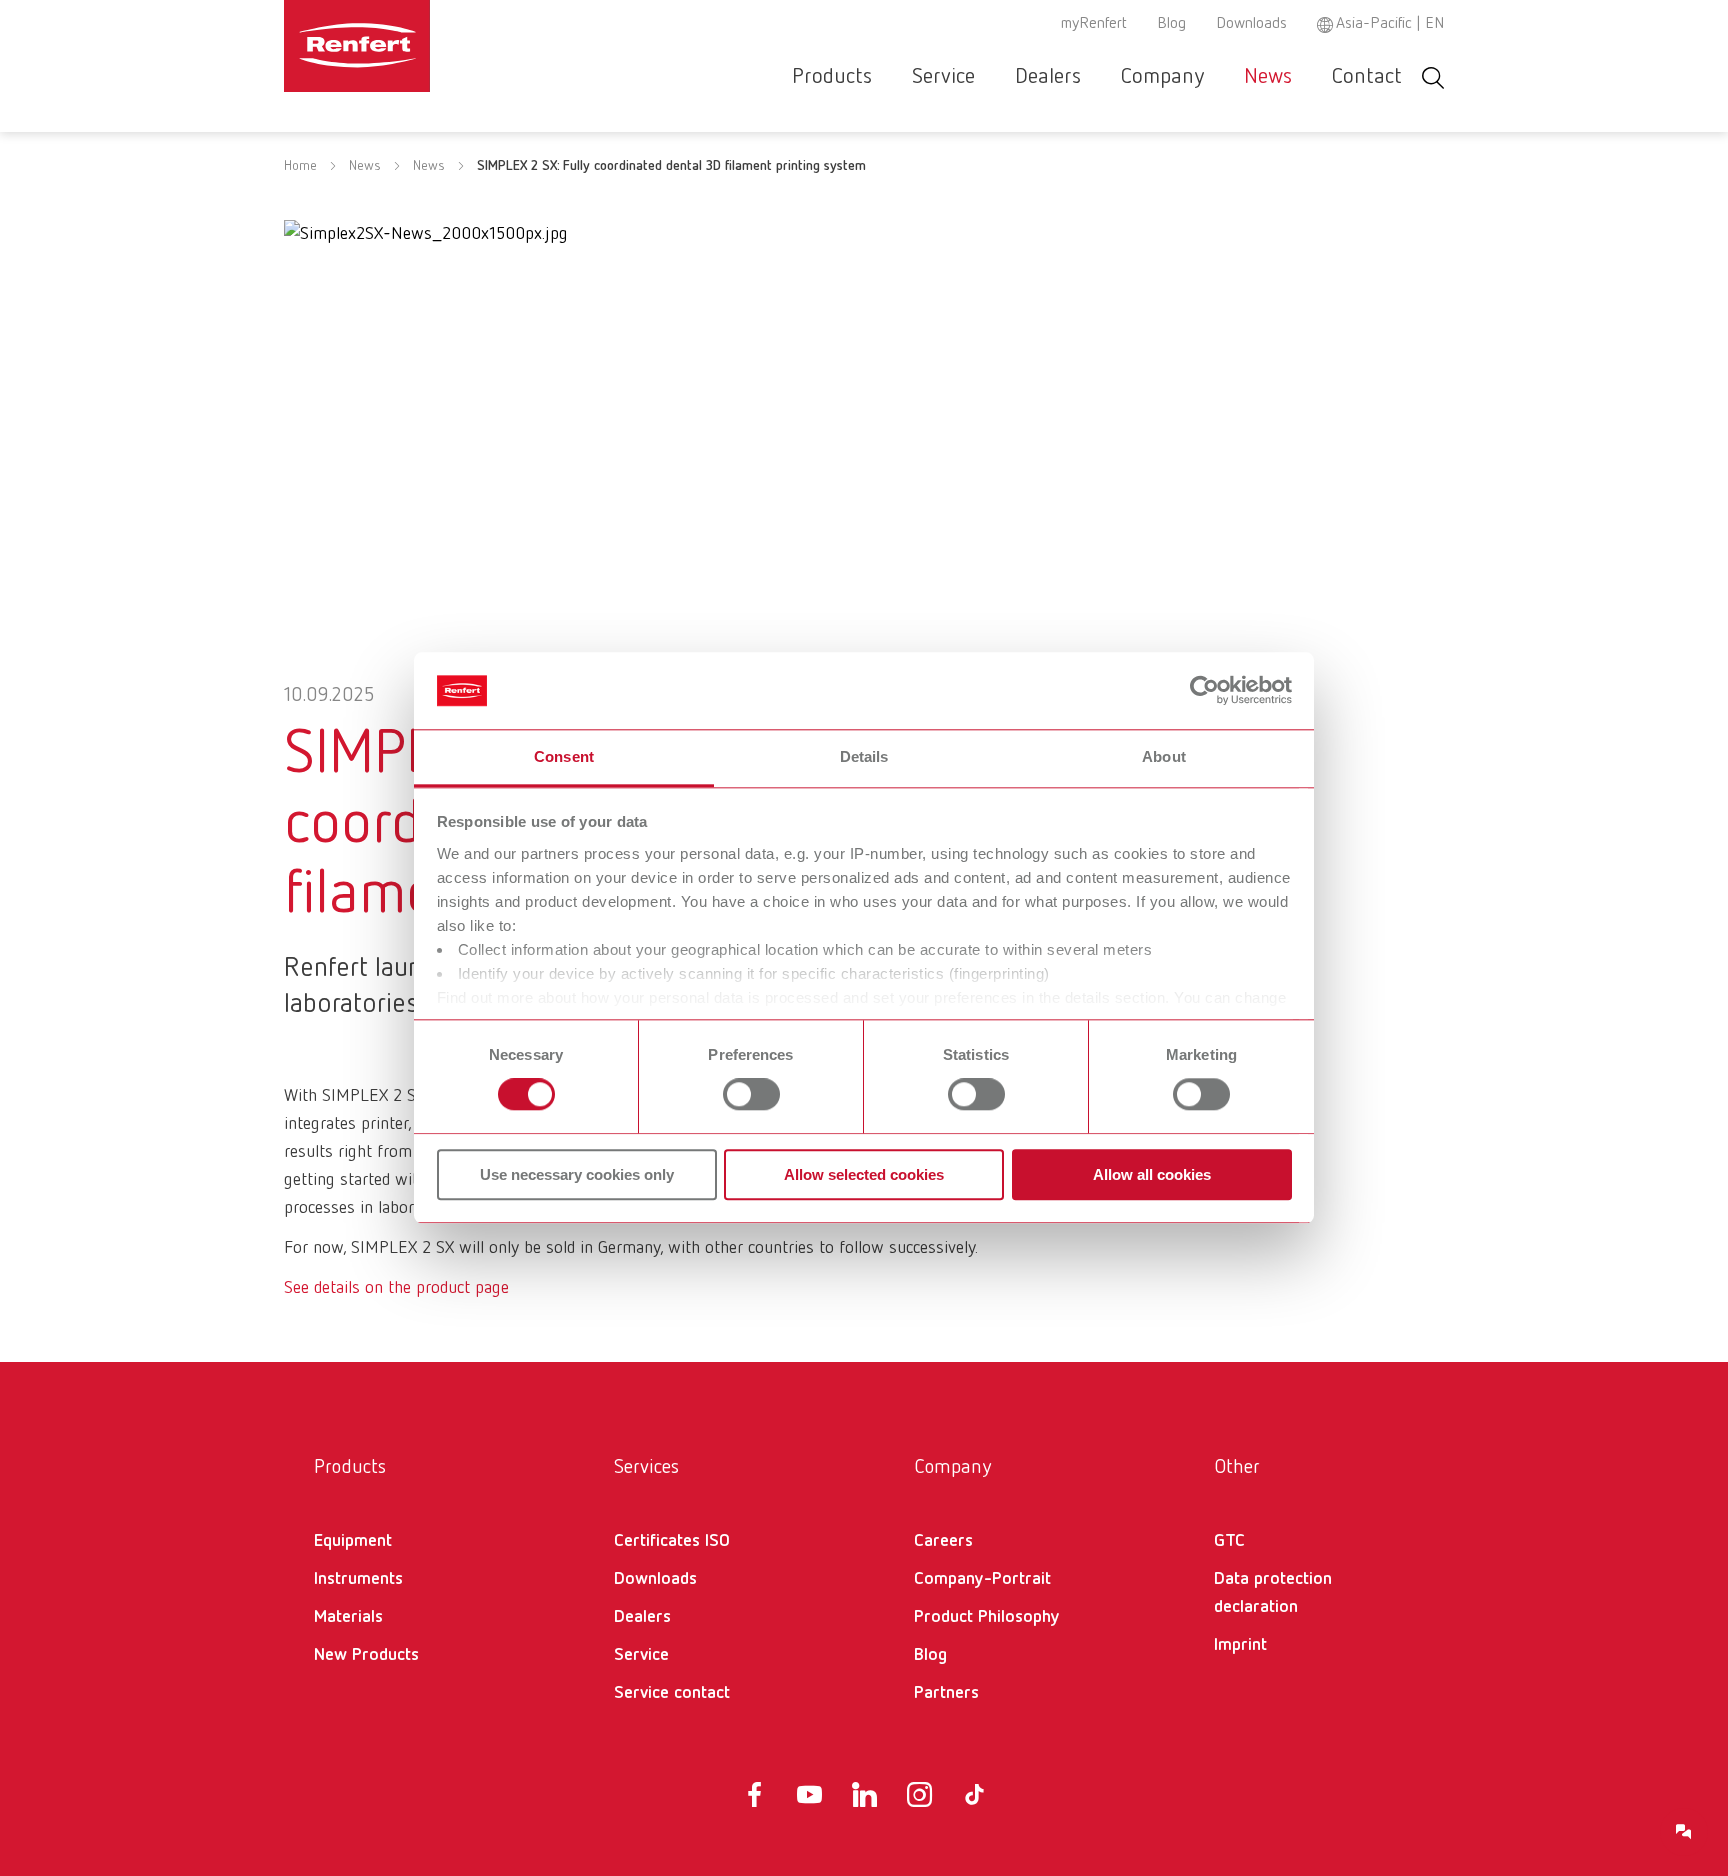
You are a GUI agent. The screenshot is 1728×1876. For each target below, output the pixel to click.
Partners (946, 1693)
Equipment (353, 1541)
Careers (943, 1541)
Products (832, 77)
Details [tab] (864, 756)
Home (300, 166)
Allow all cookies (1152, 1174)
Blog (1171, 24)
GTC (1229, 1541)
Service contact (672, 1693)
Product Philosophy (987, 1617)
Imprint (1240, 1645)
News (1268, 77)
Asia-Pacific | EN (1390, 24)
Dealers (1048, 77)
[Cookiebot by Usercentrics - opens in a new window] (1204, 691)
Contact (1367, 77)
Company (1162, 77)
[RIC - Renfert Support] (1684, 1832)
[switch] (751, 1094)
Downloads (1251, 24)
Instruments (358, 1579)
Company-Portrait (982, 1579)
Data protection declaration (1273, 1593)
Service (943, 77)
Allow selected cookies (864, 1174)
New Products (366, 1655)
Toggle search (1433, 77)
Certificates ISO (672, 1541)
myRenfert (1094, 24)
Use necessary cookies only (577, 1174)
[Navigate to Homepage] (418, 46)
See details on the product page (396, 1288)
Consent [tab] (564, 756)
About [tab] (1164, 756)
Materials (348, 1617)
